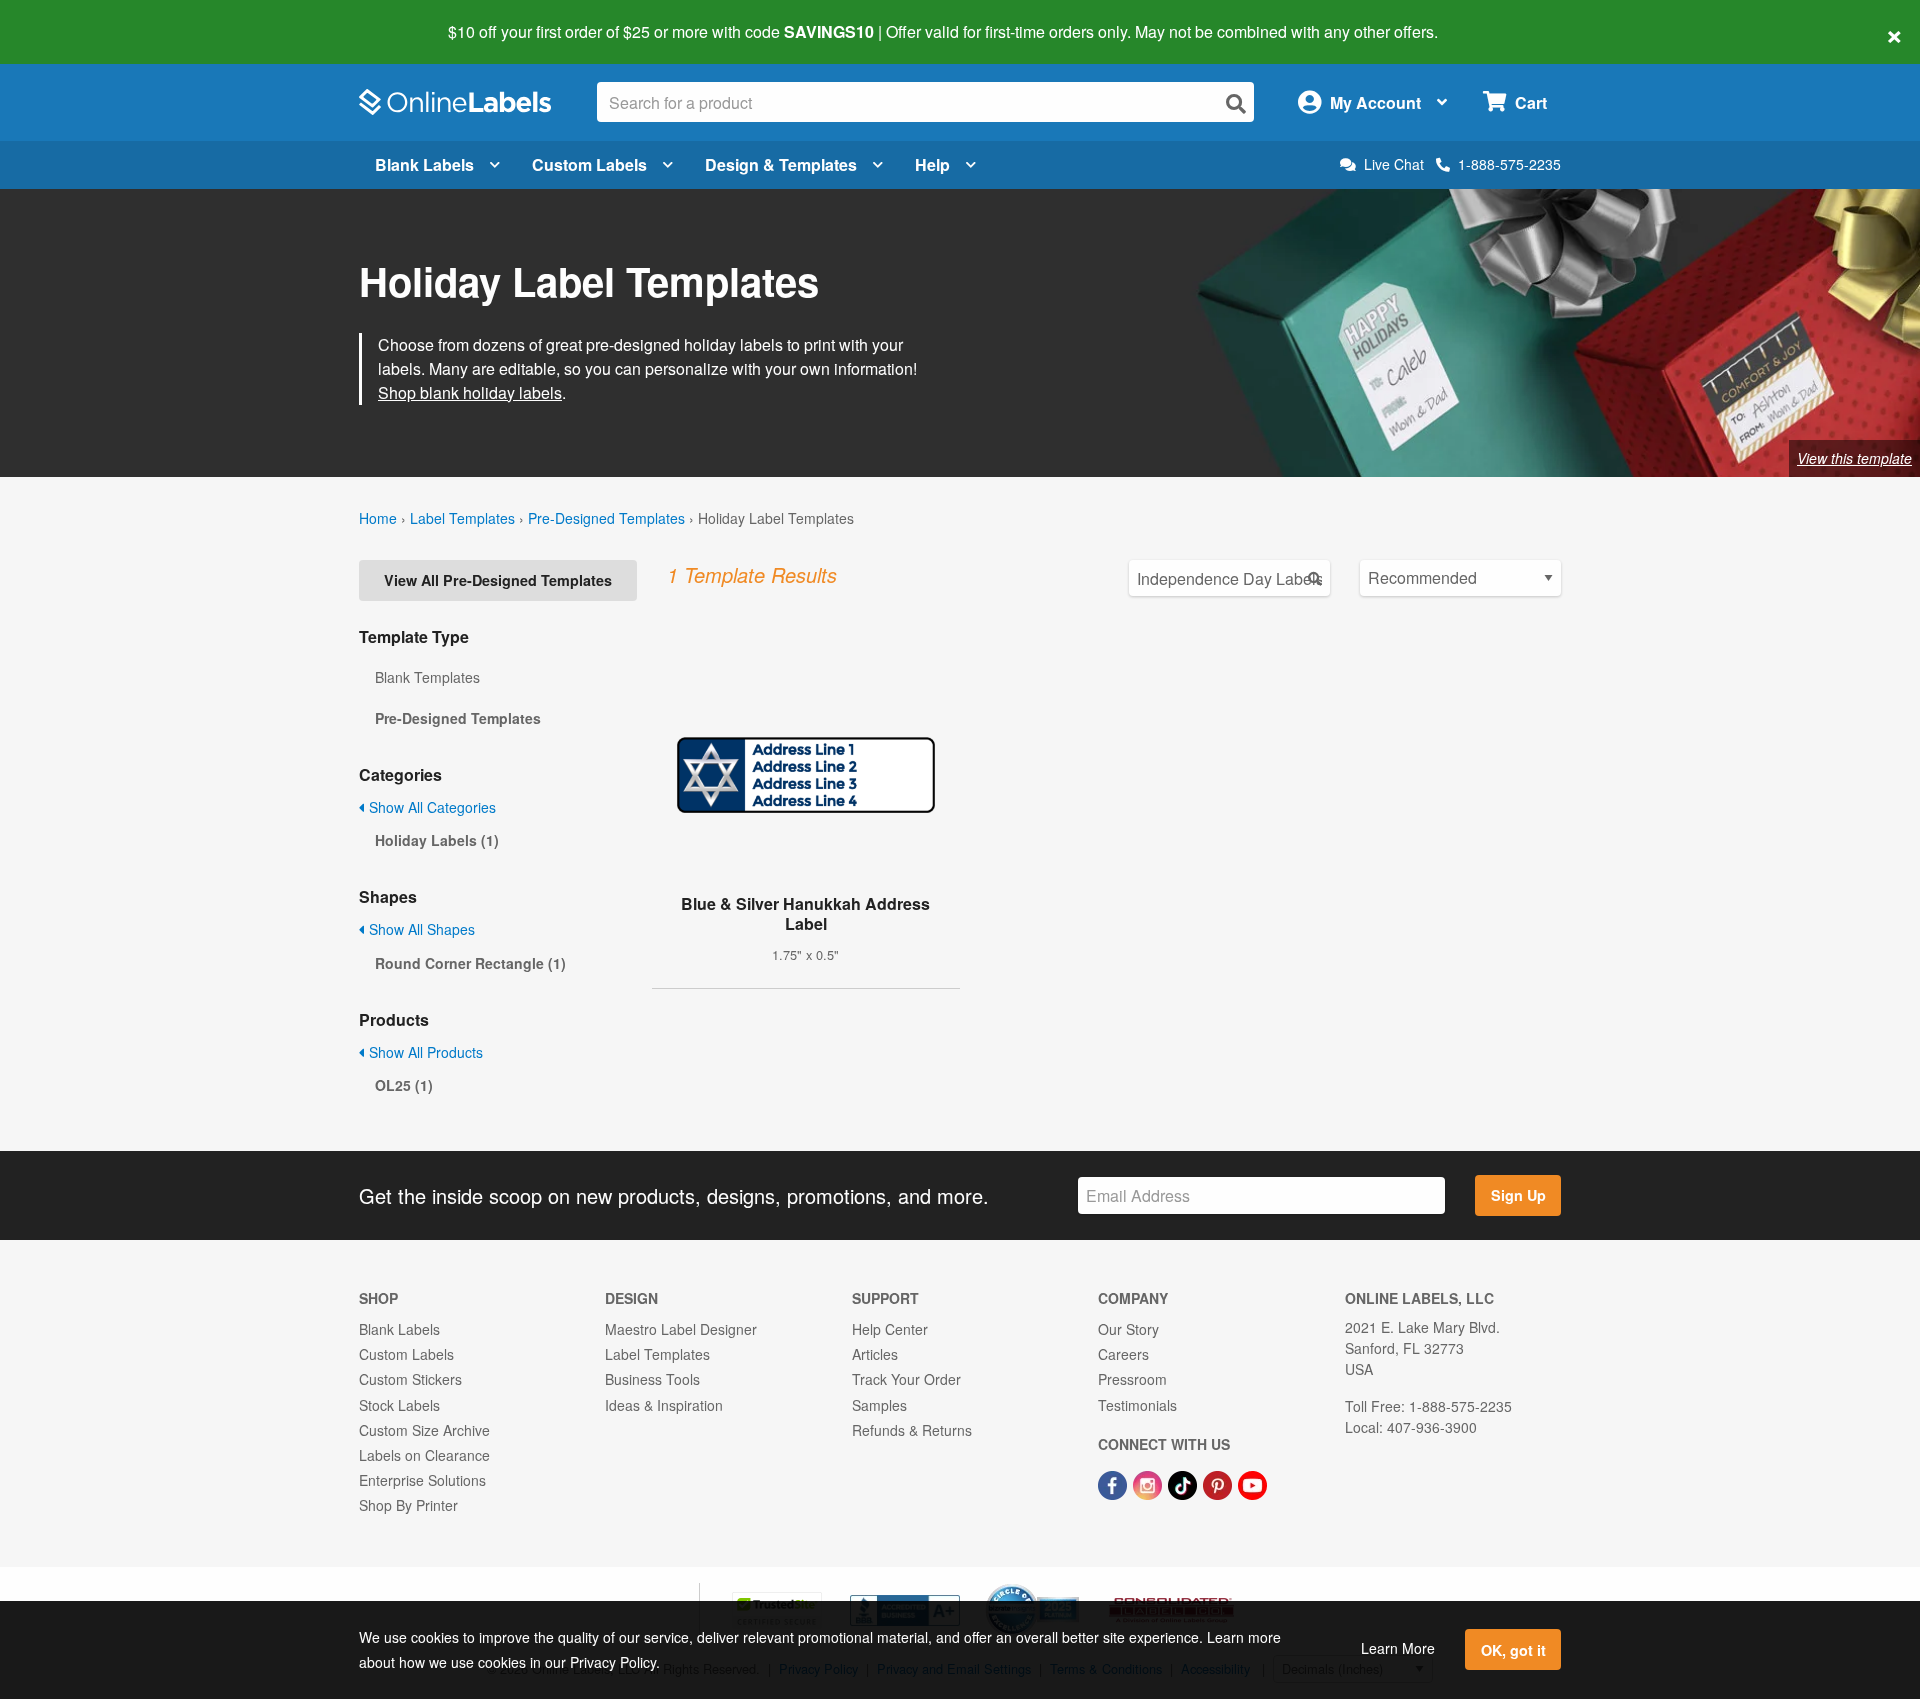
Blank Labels (424, 164)
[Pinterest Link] (1219, 1483)
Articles (875, 1354)
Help (932, 164)
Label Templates (462, 518)
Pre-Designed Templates (606, 518)
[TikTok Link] (1184, 1483)
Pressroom (1132, 1379)
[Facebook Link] (1114, 1483)
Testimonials (1137, 1405)
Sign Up (1518, 1195)
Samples (879, 1405)
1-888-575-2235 (1509, 164)
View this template (1854, 458)
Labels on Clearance (424, 1455)
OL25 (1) (404, 1085)
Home (378, 518)
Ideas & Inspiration (664, 1405)
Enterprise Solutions (422, 1480)
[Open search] (1236, 103)
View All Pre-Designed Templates (498, 580)
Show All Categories (430, 807)
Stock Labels (399, 1405)
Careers (1123, 1354)
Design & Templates (781, 164)
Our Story (1128, 1329)
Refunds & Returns (912, 1430)
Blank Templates (427, 677)
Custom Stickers (410, 1379)
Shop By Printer (408, 1505)
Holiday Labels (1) (437, 840)
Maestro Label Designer (681, 1329)
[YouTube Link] (1252, 1483)
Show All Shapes (420, 929)
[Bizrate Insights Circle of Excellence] (1072, 1586)
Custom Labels (589, 164)
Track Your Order (906, 1379)
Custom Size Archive (424, 1430)
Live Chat (1394, 164)
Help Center (890, 1329)
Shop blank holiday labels (470, 392)
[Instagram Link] (1149, 1483)
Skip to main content (72, 18)
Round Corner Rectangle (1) (470, 963)
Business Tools (652, 1379)
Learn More (1398, 1648)
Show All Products (424, 1052)
